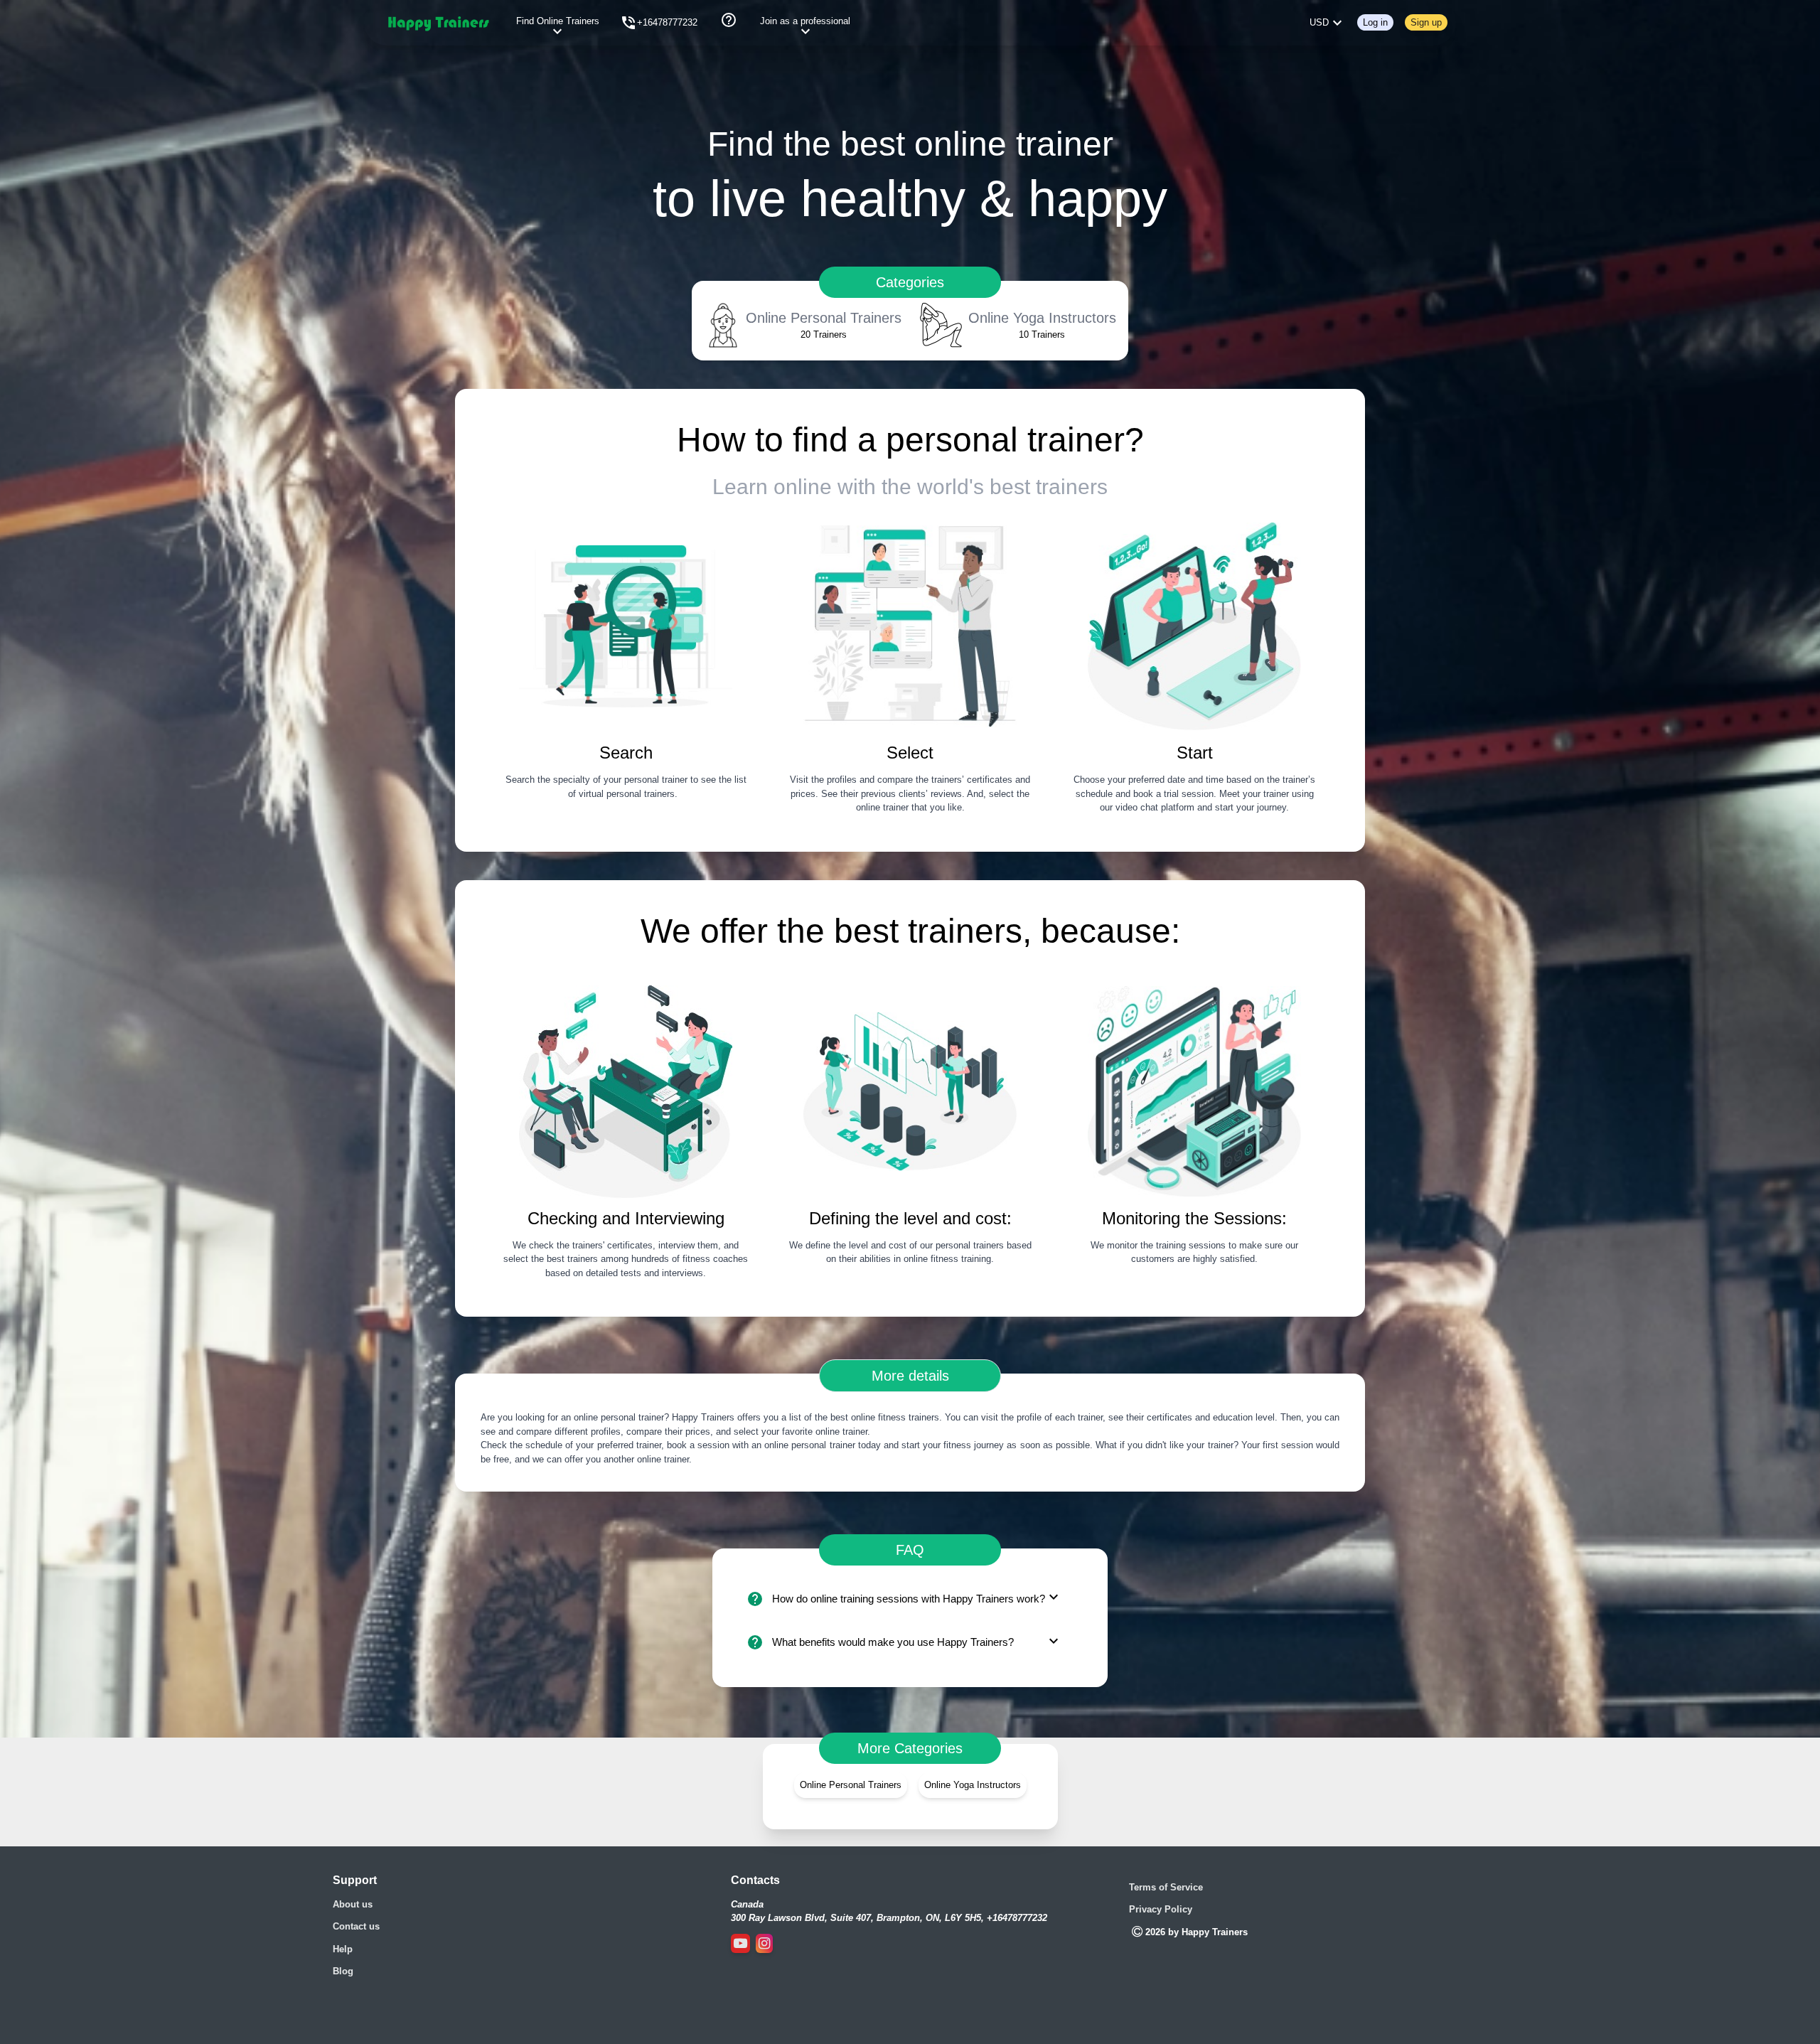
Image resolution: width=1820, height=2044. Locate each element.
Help (343, 1949)
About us (353, 1904)
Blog (343, 1971)
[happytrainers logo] (438, 23)
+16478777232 (667, 22)
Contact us (356, 1926)
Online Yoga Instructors (973, 1785)
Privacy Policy (1161, 1909)
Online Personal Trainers (851, 1785)
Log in (1375, 22)
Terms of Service (1166, 1887)
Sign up (1426, 22)
